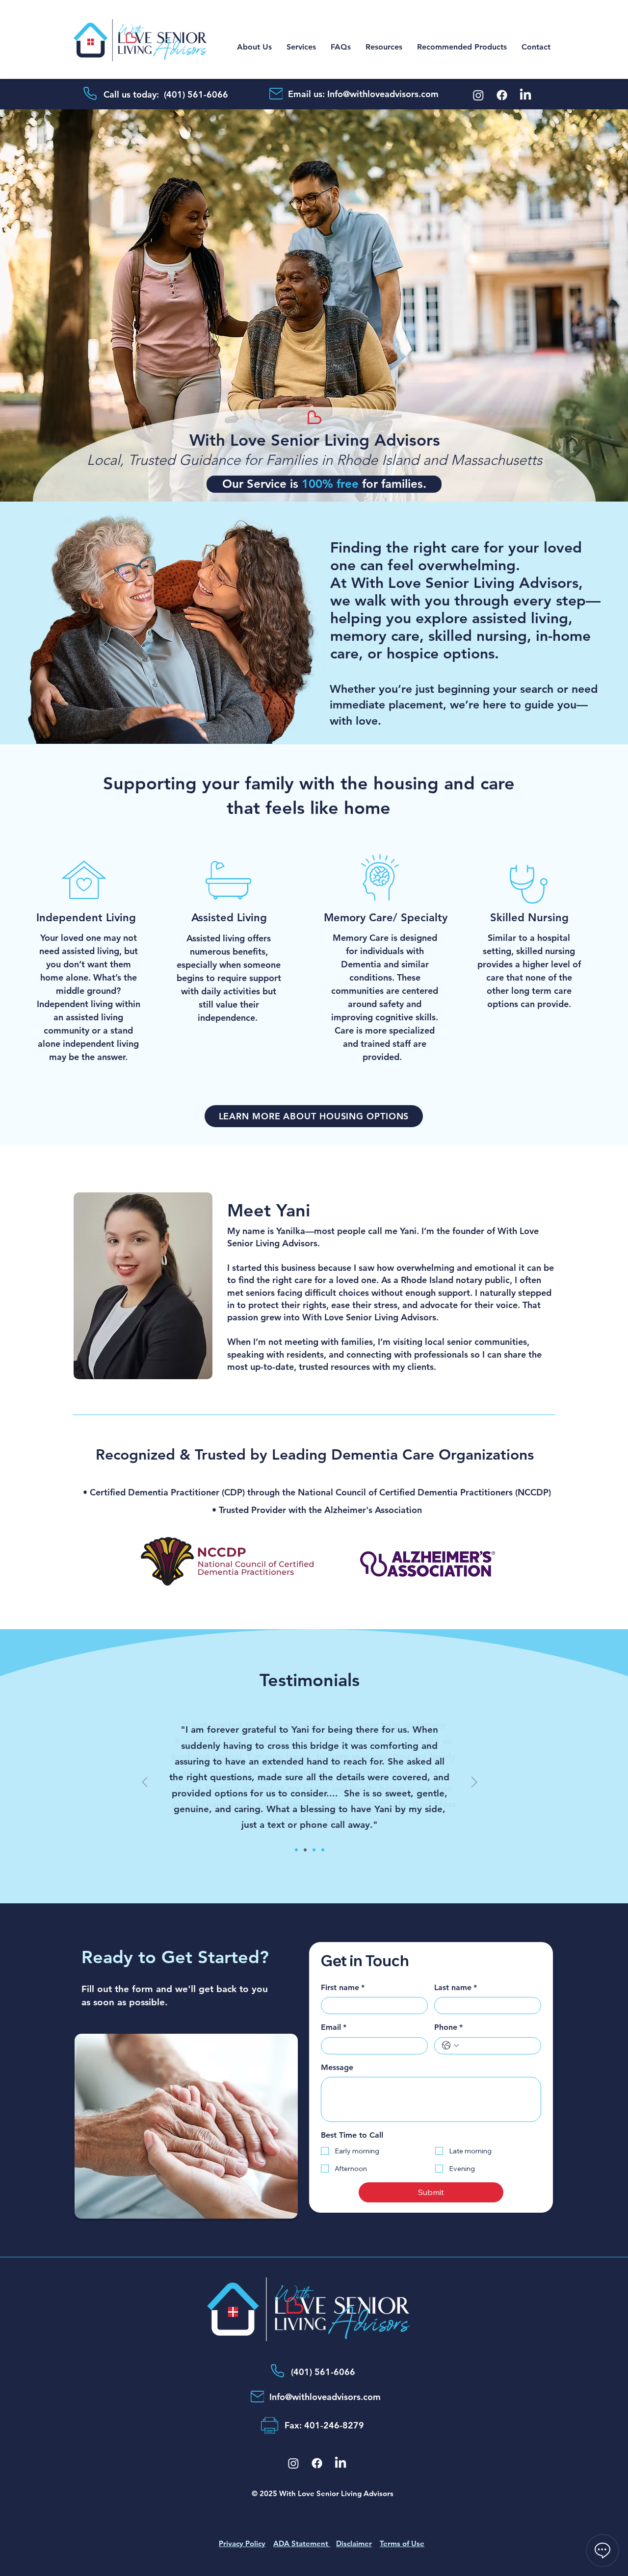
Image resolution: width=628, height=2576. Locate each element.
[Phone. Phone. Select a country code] (450, 2046)
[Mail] (276, 94)
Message (337, 2067)
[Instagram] (478, 95)
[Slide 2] (305, 1850)
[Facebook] (502, 95)
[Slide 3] (314, 1850)
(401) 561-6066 (197, 94)
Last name (456, 1987)
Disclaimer (354, 2543)
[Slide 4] (323, 1850)
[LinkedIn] (525, 95)
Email (334, 2027)
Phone (448, 2027)
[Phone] (90, 93)
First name (343, 1987)
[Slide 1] (296, 1850)
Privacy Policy (242, 2543)
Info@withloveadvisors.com (383, 94)
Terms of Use (402, 2543)
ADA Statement (302, 2543)
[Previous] (58, 306)
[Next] (570, 306)
